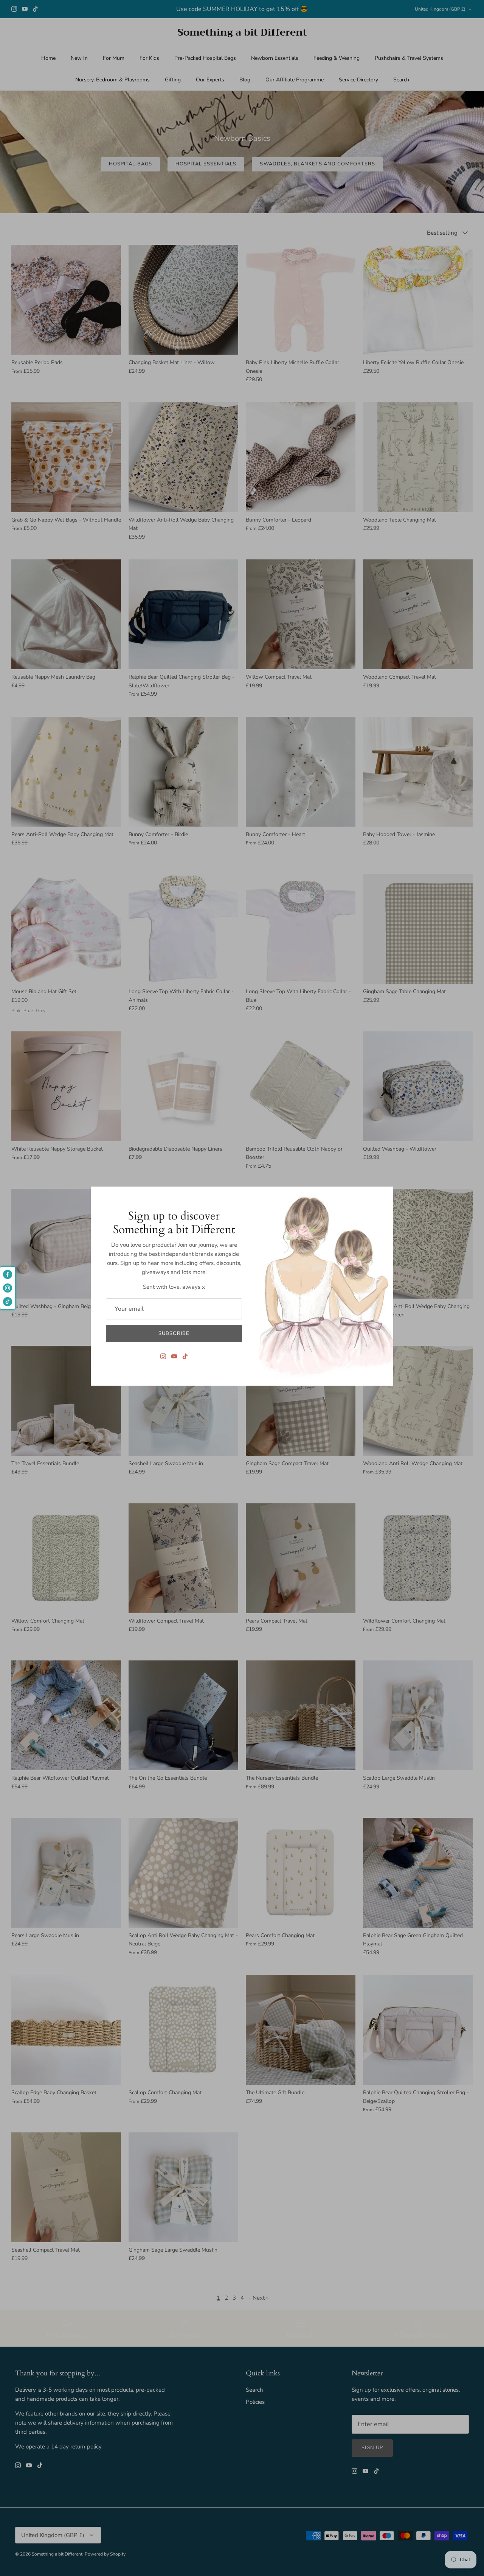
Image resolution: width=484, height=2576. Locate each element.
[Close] (384, 1196)
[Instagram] (163, 1356)
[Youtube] (174, 1356)
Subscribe (174, 1333)
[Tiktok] (185, 1356)
